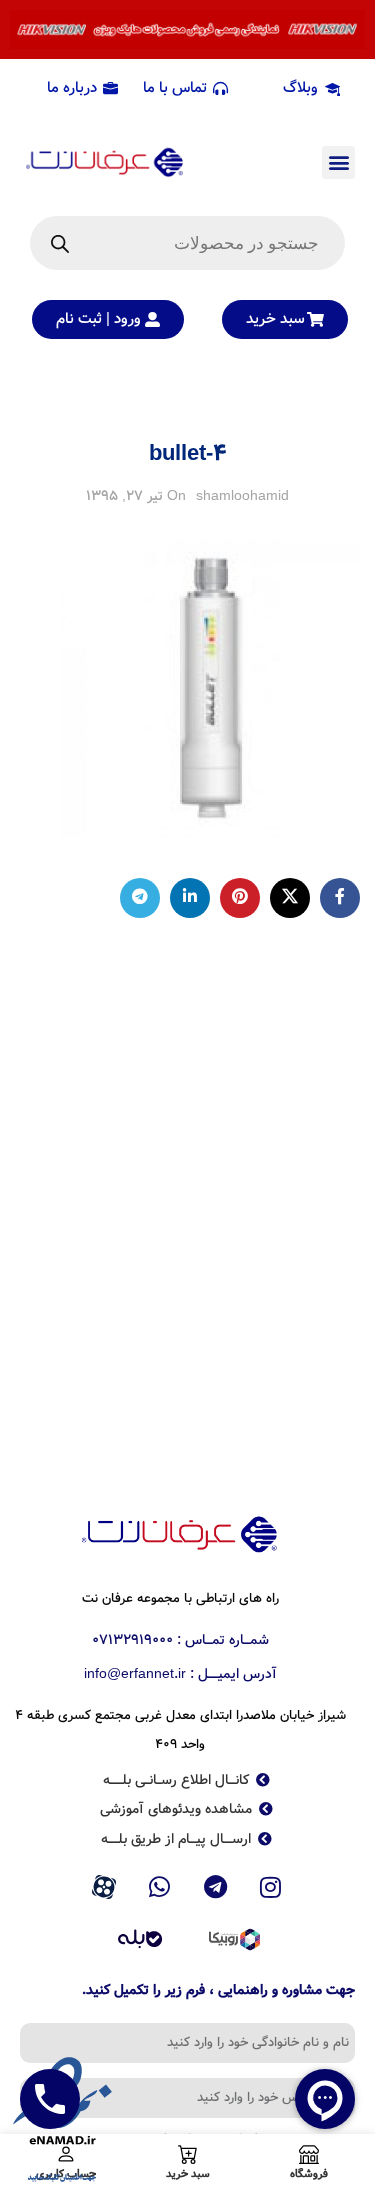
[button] (338, 162)
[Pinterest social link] (240, 898)
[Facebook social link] (340, 898)
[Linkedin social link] (190, 898)
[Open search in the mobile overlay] (187, 243)
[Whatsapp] (160, 1887)
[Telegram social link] (140, 898)
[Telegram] (216, 1887)
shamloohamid (242, 496)
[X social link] (290, 898)
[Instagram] (271, 1887)
